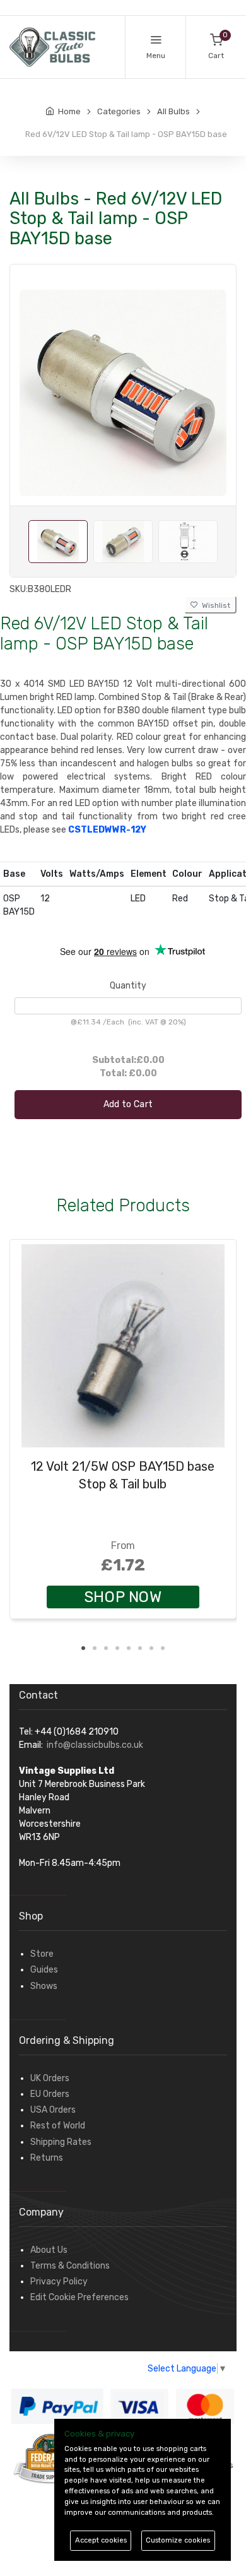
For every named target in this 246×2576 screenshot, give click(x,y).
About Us (49, 2250)
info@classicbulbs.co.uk (95, 1745)
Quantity (128, 986)
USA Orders (53, 2110)
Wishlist (214, 605)
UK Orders (50, 2078)
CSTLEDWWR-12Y (107, 830)
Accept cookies (101, 2540)
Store (42, 1954)
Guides (44, 1970)
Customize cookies (178, 2540)
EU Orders (50, 2094)
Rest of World (58, 2126)
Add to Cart (128, 1104)
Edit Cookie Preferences (79, 2297)
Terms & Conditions (70, 2266)
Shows (44, 1986)
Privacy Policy (59, 2282)
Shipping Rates (61, 2142)
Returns (47, 2158)
